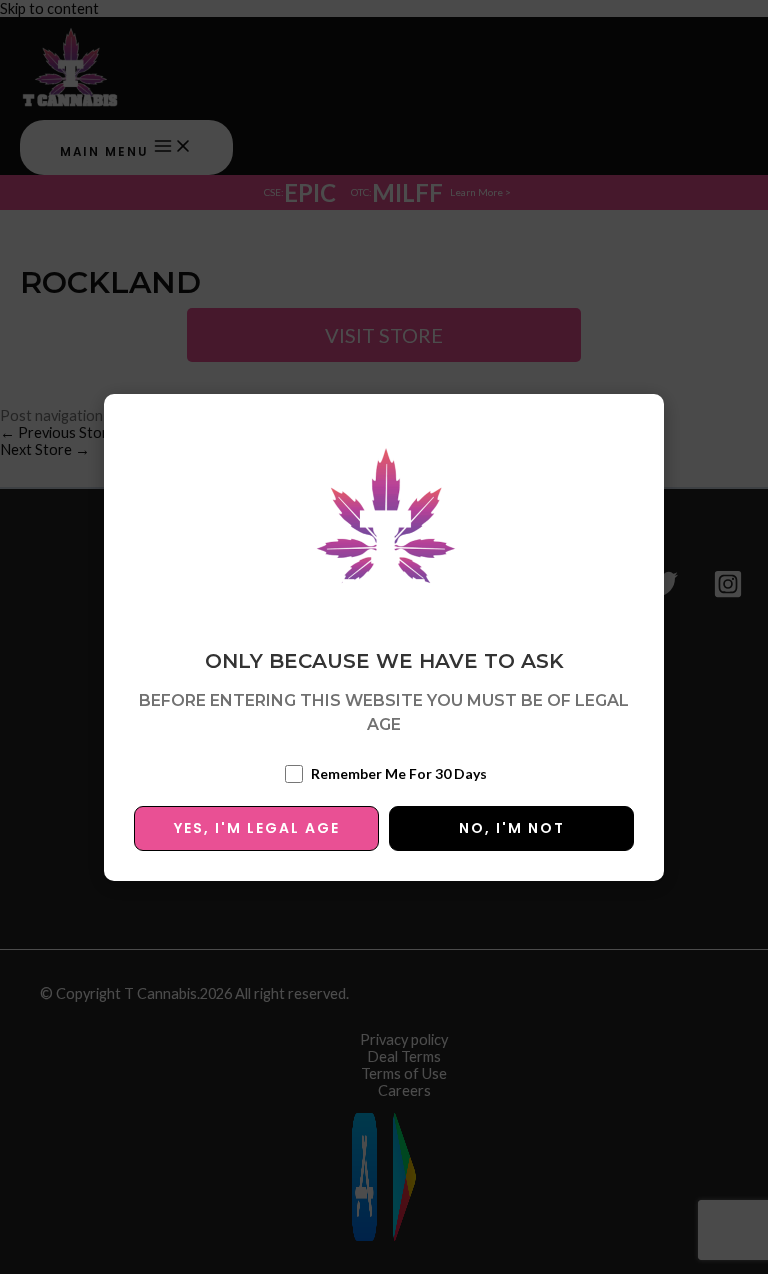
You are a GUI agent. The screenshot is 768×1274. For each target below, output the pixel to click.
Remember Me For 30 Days (399, 773)
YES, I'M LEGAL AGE (257, 828)
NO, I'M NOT (512, 828)
